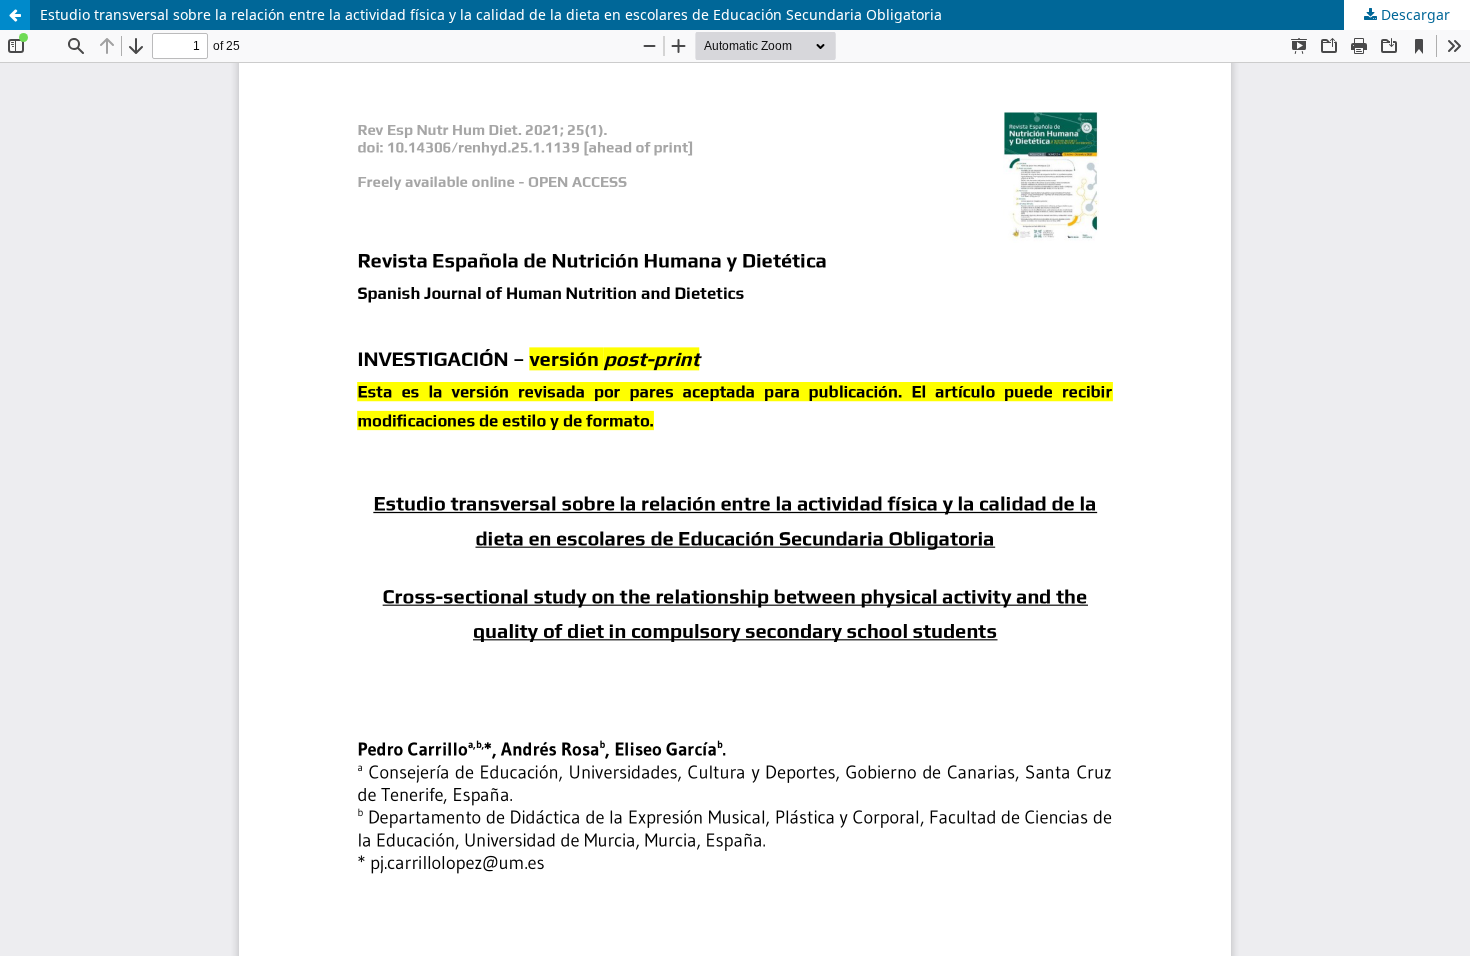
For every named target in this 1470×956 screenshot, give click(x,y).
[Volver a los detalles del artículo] (15, 15)
